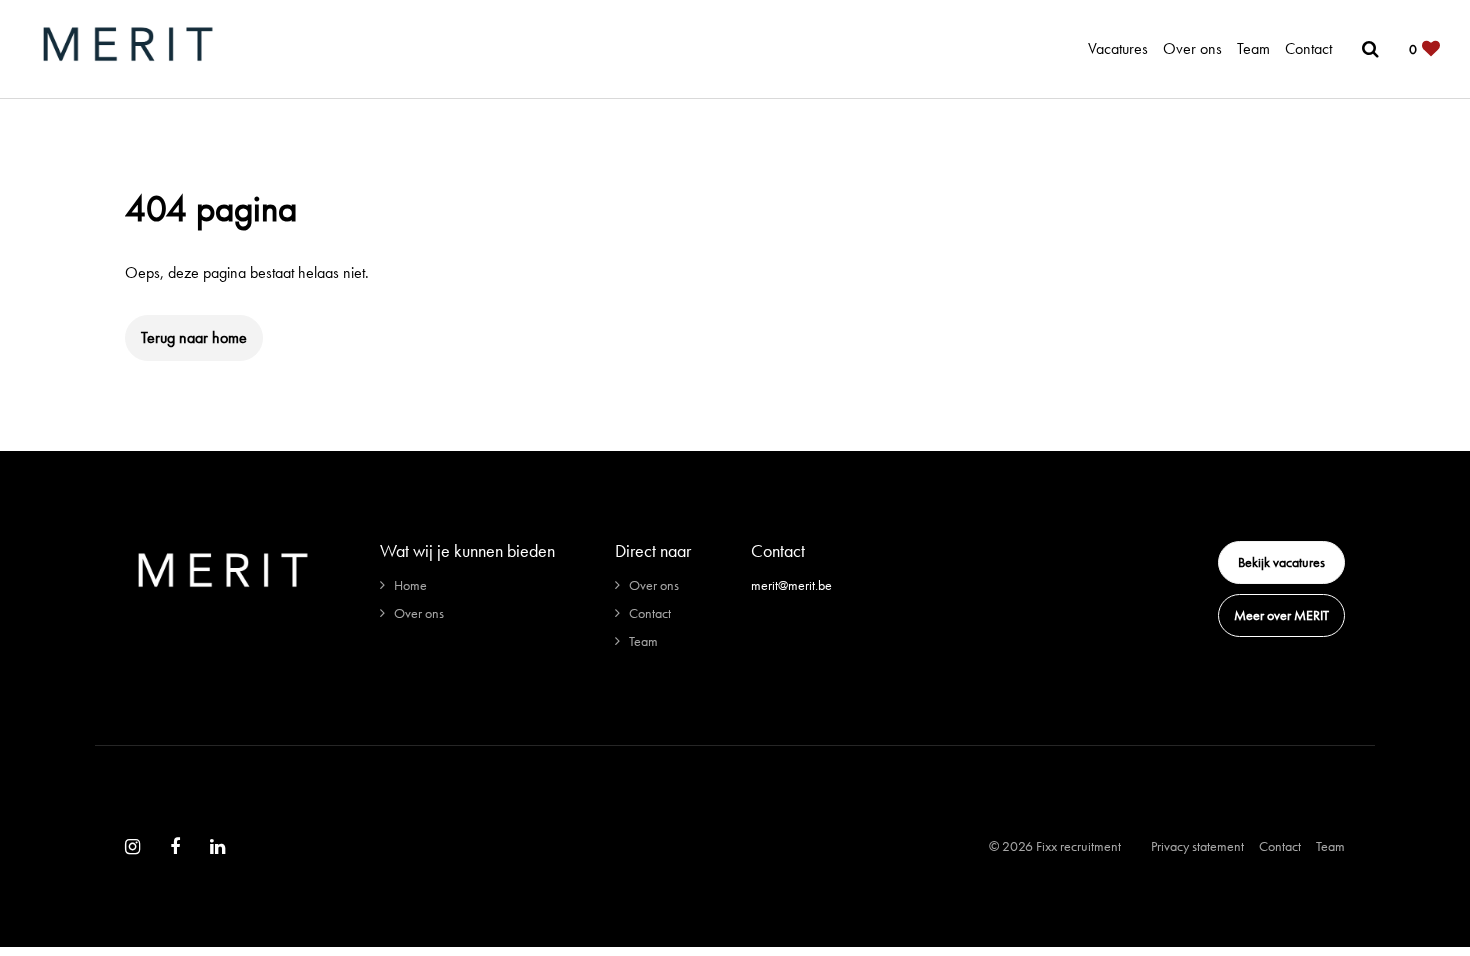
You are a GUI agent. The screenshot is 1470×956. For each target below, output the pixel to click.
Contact (1308, 48)
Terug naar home (194, 337)
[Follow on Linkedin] (217, 847)
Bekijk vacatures (1281, 562)
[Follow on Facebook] (175, 847)
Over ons (1192, 48)
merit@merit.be (791, 585)
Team (1253, 48)
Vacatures (1118, 48)
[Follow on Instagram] (132, 847)
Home (410, 585)
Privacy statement (1197, 846)
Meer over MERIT (1281, 615)
